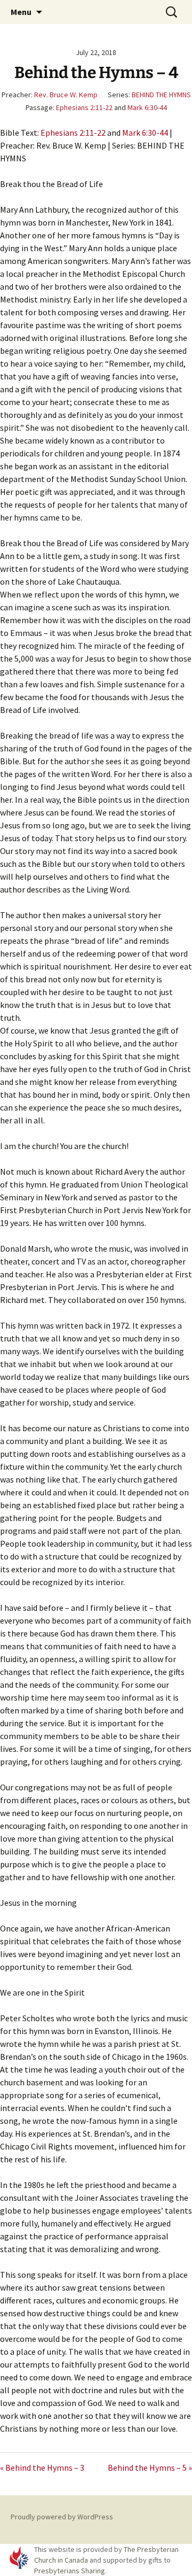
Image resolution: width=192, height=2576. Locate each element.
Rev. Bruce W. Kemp (66, 95)
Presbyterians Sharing (70, 2571)
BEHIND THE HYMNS (161, 95)
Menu (21, 12)
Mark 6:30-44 (147, 107)
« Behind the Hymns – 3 (42, 2468)
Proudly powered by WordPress (62, 2517)
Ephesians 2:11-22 (84, 107)
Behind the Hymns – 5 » (150, 2468)
